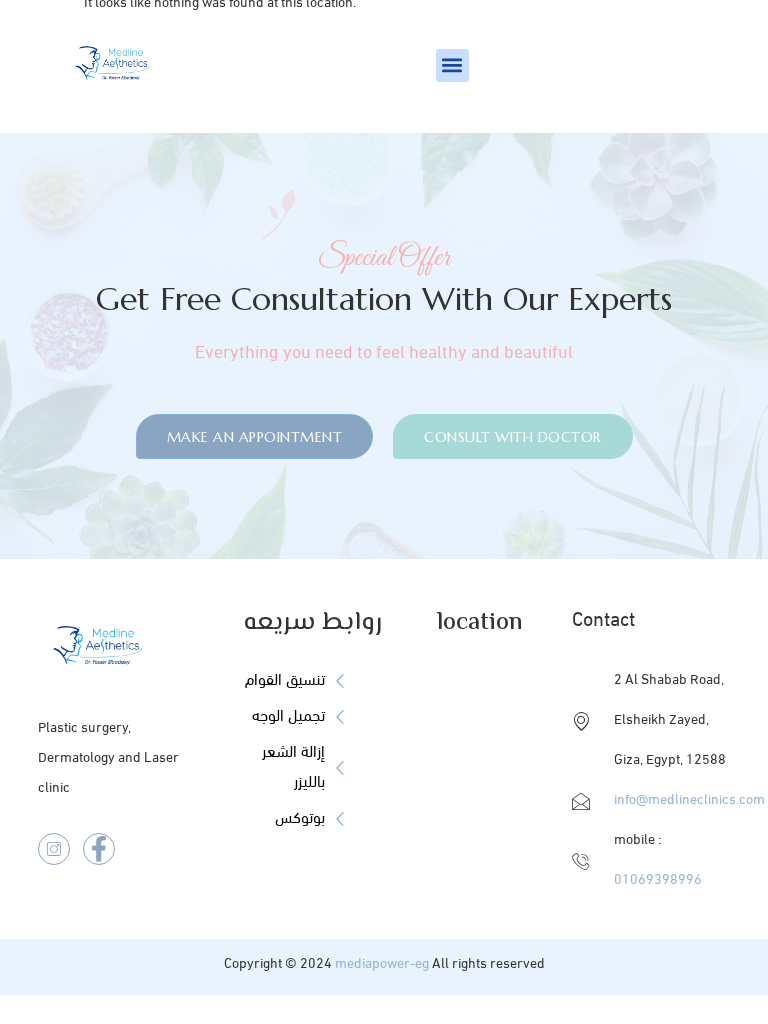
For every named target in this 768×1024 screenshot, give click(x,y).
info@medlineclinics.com (689, 800)
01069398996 (658, 880)
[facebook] (99, 849)
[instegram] (54, 849)
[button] (452, 65)
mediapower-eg (382, 964)
